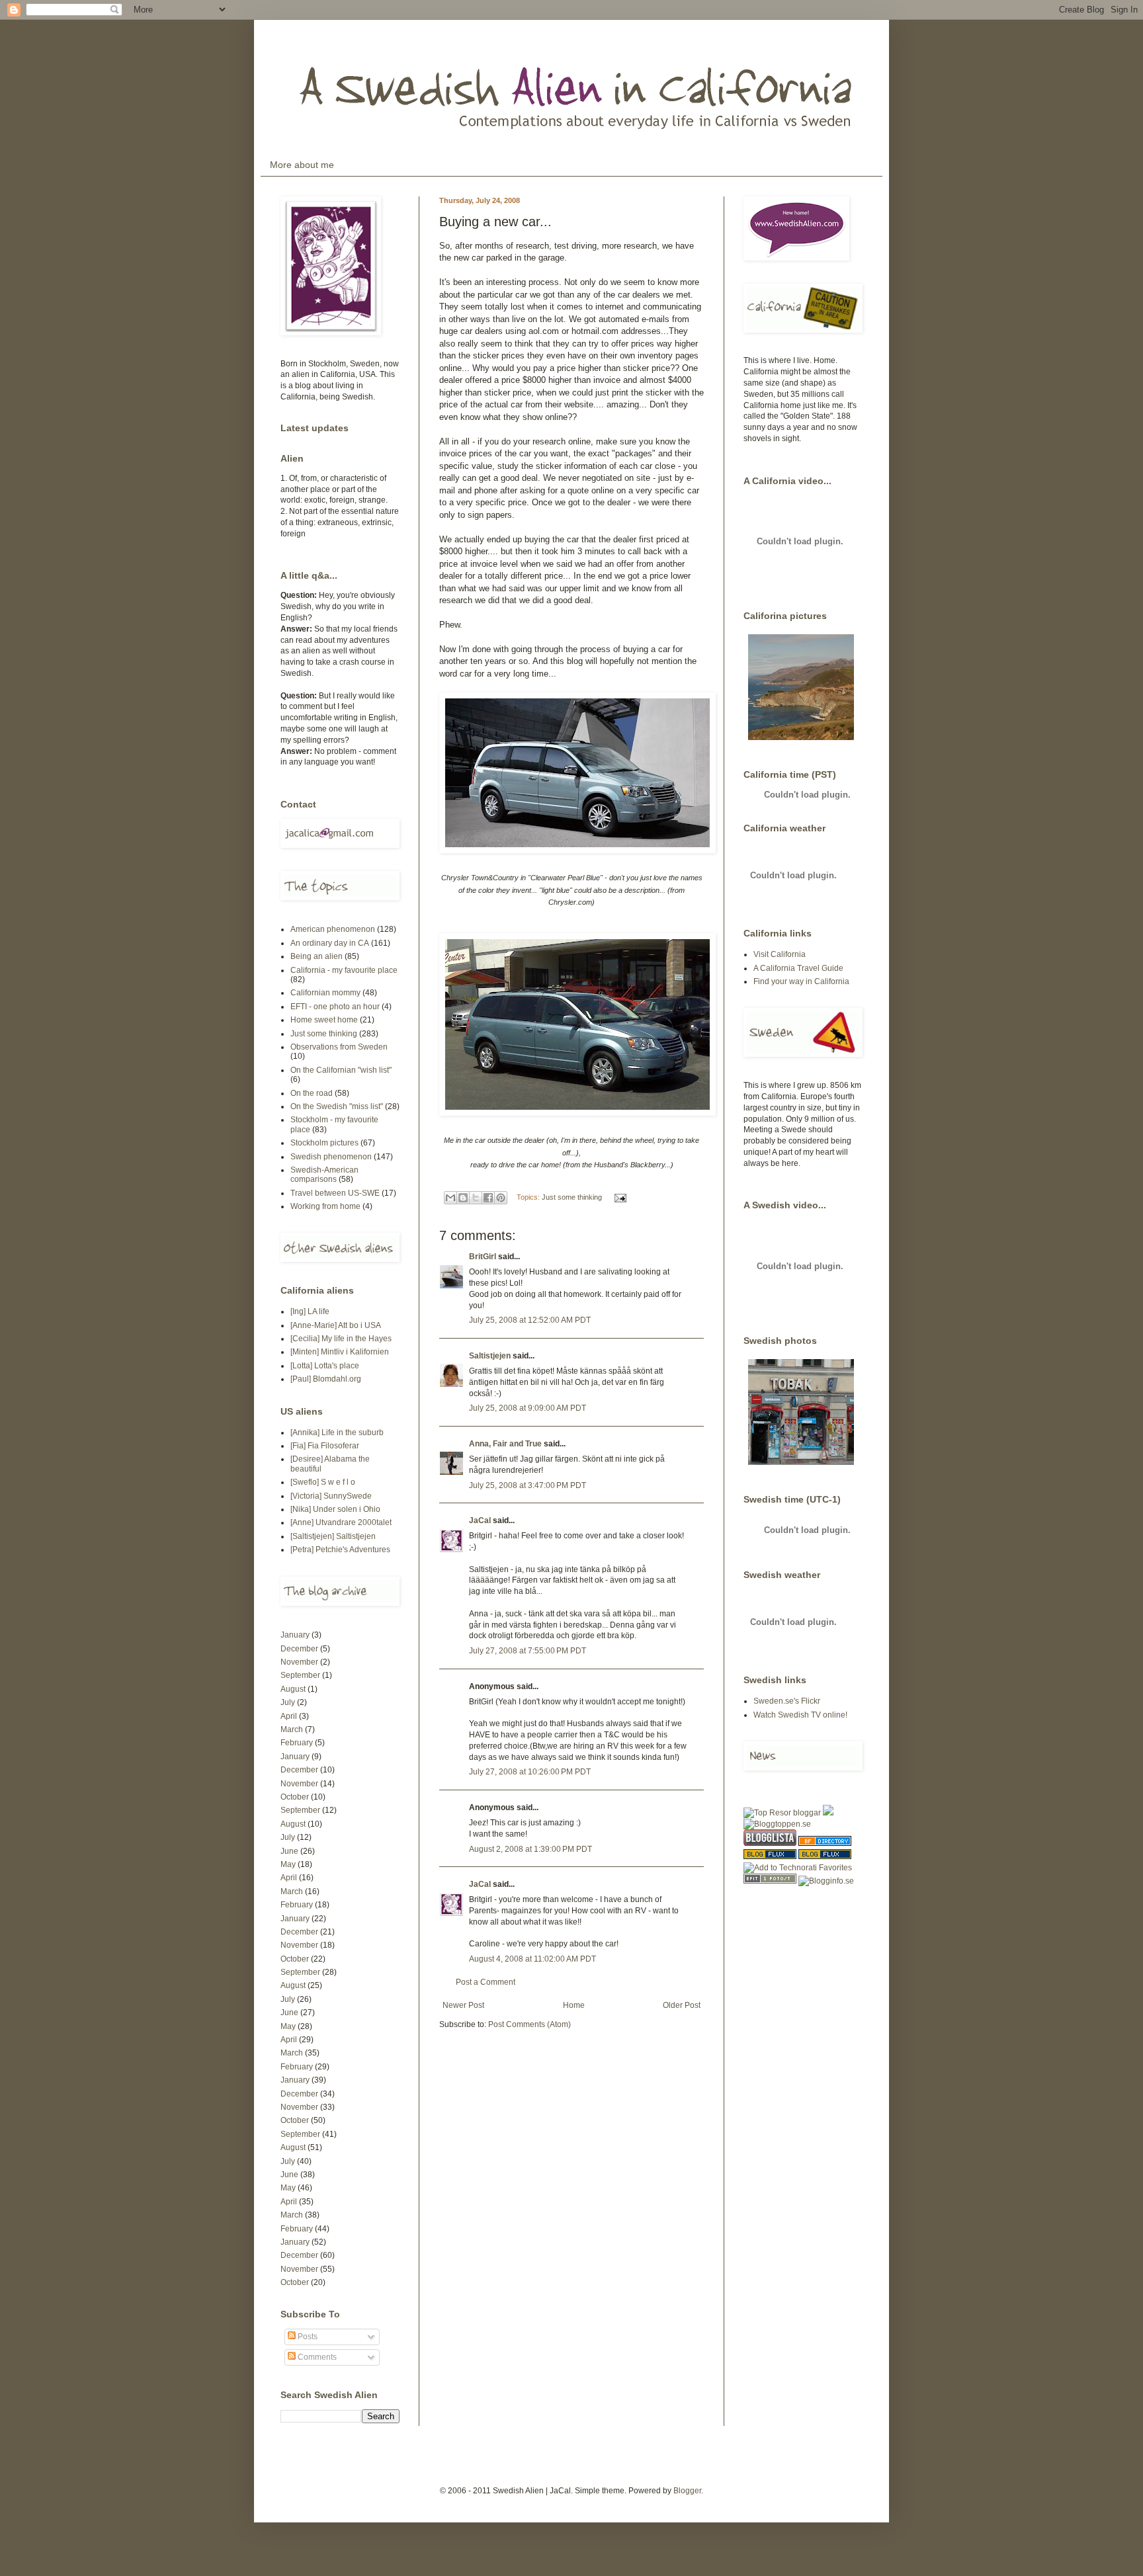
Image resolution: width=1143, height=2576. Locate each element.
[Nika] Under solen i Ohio (335, 1509)
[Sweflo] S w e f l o (323, 1482)
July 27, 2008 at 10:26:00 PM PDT (530, 1772)
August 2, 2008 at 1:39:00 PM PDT (530, 1849)
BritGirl (483, 1257)
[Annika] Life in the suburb (337, 1433)
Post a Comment (486, 1982)
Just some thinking (572, 1197)
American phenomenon (333, 929)
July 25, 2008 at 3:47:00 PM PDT (528, 1485)
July (288, 1702)
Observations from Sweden (339, 1047)
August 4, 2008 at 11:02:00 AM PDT (532, 1959)
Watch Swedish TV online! (800, 1715)
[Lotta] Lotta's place (325, 1366)
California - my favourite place (344, 970)
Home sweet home (324, 1020)
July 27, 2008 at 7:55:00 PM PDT (528, 1651)
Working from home (325, 1206)
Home (574, 2005)
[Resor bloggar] (782, 1813)
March (292, 1729)
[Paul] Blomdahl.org (326, 1379)
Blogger (687, 2491)
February (297, 1743)
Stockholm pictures (324, 1143)
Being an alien (317, 956)
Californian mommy (325, 993)
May (288, 1864)
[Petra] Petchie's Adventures (340, 1550)
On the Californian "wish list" (341, 1070)
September (300, 1675)
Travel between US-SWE (335, 1193)
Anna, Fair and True (505, 1444)
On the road (312, 1093)
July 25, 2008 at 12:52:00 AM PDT (530, 1320)
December (299, 1649)
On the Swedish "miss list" (337, 1106)
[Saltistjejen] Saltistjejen (333, 1536)
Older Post (682, 2005)
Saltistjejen (490, 1356)
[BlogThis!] (463, 1198)
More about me (302, 165)
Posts (307, 2337)
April (289, 1716)
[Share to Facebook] (488, 1198)
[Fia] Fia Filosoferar (325, 1446)
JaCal (480, 1520)
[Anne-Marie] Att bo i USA (336, 1325)
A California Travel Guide (798, 968)
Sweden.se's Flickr (787, 1701)
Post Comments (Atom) (529, 2024)
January (295, 1635)
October (295, 1797)
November (299, 1662)
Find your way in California (801, 981)
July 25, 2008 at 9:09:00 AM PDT (528, 1408)
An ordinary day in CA (330, 943)
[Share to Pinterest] (501, 1198)
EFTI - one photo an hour (335, 1007)
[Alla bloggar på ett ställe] (826, 1881)
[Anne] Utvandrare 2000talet (341, 1522)
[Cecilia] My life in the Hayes (341, 1339)
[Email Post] (619, 1197)
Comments (316, 2357)
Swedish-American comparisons (324, 1175)
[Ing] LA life (310, 1311)
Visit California (780, 954)
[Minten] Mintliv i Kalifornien (340, 1352)
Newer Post (463, 2005)
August (293, 1689)
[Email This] (450, 1198)
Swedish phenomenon (331, 1157)
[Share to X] (476, 1198)
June (289, 1851)
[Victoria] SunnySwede (331, 1496)
